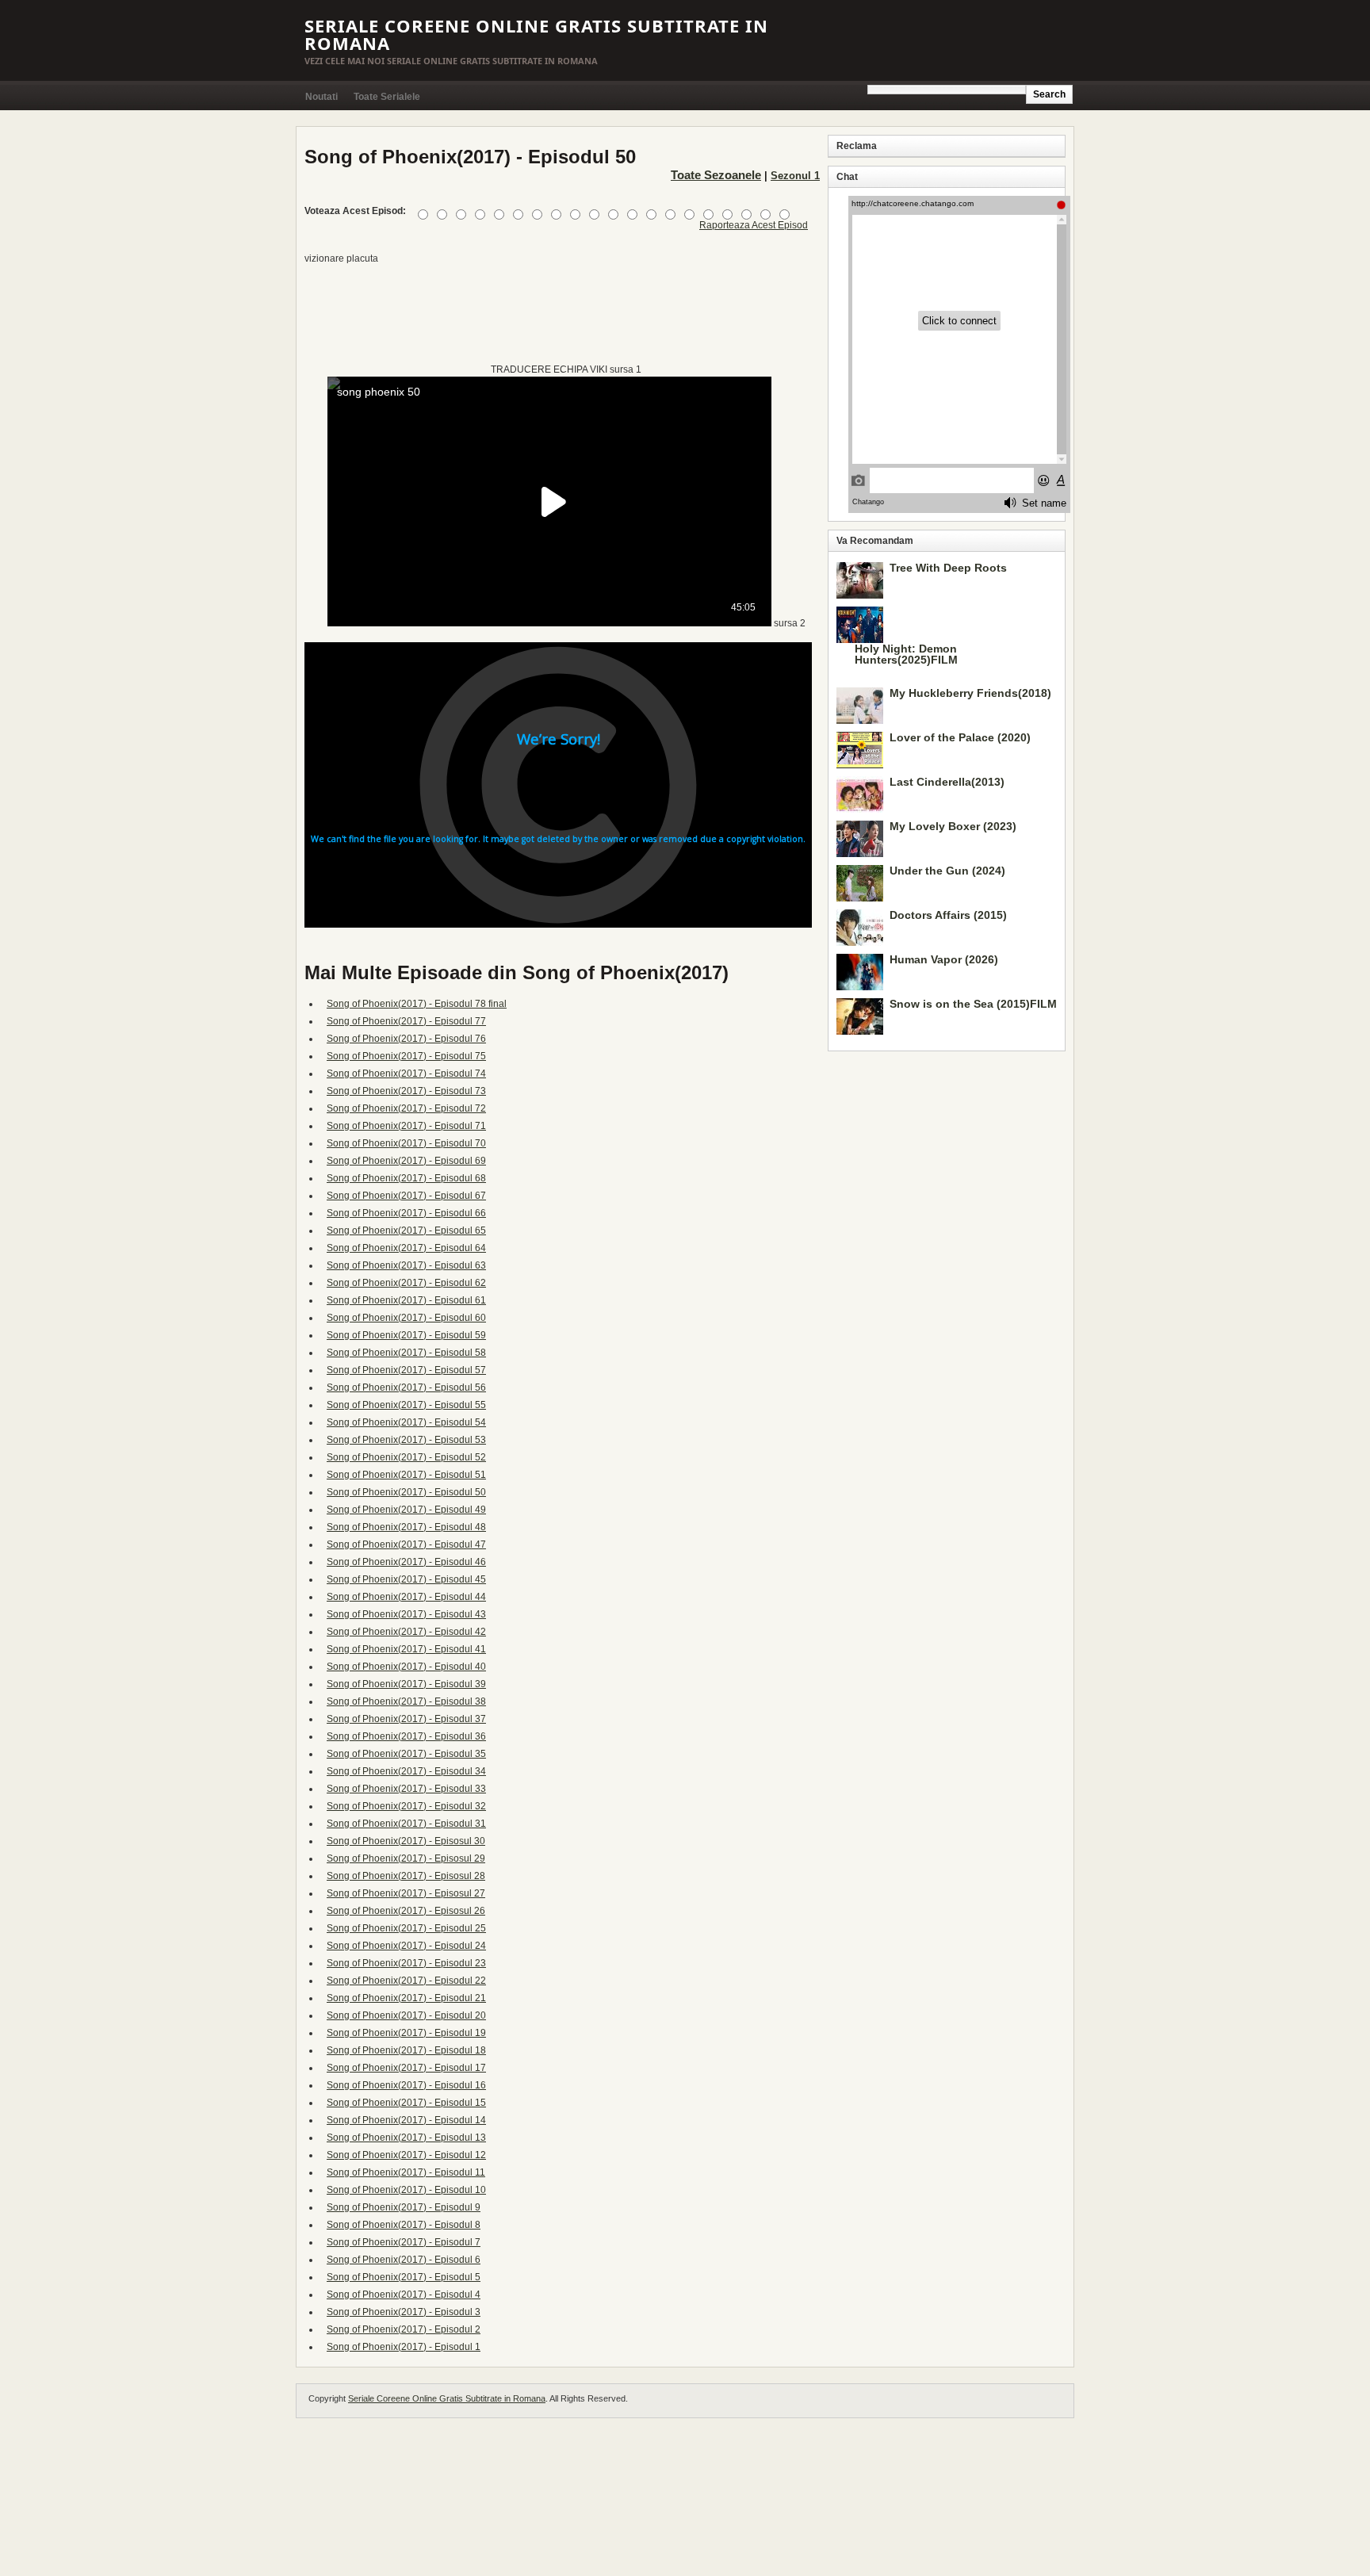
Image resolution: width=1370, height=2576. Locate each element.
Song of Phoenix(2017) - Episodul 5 (404, 2277)
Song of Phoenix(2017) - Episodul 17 (406, 2068)
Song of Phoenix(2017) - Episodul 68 (406, 1178)
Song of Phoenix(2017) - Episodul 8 (404, 2225)
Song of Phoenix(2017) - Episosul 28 (406, 1876)
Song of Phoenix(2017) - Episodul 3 (404, 2312)
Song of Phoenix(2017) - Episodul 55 (406, 1405)
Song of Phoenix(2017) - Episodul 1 (404, 2347)
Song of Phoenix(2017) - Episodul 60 (406, 1318)
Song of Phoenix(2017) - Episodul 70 (406, 1143)
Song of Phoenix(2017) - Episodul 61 (406, 1300)
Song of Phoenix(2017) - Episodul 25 (406, 1928)
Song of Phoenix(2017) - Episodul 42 (406, 1632)
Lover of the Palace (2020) (960, 737)
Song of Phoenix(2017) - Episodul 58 (406, 1353)
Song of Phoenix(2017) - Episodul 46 (406, 1562)
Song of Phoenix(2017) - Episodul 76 (406, 1039)
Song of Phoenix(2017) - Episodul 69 (406, 1161)
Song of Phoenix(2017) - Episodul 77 (406, 1021)
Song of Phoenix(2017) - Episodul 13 (406, 2138)
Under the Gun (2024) (947, 871)
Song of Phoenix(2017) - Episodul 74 (406, 1074)
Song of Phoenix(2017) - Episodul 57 (406, 1370)
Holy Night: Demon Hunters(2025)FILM (906, 654)
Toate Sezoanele (716, 175)
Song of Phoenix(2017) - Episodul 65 (406, 1231)
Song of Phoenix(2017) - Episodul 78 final (417, 1004)
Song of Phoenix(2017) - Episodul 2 (404, 2329)
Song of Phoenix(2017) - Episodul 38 (406, 1701)
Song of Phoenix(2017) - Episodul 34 (406, 1771)
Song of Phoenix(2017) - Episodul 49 (406, 1510)
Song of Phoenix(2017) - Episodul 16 (406, 2085)
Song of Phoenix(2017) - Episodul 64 (406, 1248)
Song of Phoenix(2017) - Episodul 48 (406, 1527)
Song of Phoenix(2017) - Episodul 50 (406, 1492)
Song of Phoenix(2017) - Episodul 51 (406, 1475)
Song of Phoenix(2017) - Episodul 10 (406, 2190)
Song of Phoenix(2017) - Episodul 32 (406, 1806)
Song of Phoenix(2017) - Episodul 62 (406, 1283)
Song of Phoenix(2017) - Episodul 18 (406, 2050)
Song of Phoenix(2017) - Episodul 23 (406, 1963)
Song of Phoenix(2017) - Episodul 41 (406, 1649)
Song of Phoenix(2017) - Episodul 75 (406, 1056)
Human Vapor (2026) (944, 959)
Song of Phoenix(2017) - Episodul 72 (406, 1108)
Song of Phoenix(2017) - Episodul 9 (404, 2207)
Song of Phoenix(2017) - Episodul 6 (404, 2260)
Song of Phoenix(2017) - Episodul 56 (406, 1388)
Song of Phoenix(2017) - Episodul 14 (406, 2120)
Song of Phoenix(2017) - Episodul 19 (406, 2033)
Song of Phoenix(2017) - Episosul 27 (406, 1893)
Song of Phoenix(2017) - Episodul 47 (406, 1544)
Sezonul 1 (795, 176)
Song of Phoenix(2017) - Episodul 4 (404, 2295)
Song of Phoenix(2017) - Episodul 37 (406, 1719)
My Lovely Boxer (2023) (953, 826)
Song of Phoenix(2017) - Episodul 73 (406, 1091)
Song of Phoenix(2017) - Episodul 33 (406, 1789)
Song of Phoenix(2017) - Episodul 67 (406, 1196)
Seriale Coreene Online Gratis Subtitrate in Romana (536, 34)
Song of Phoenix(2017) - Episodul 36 (406, 1736)
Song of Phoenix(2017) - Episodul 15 (406, 2103)
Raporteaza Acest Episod (754, 225)
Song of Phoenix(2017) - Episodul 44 (406, 1597)
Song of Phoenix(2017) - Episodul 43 (406, 1614)
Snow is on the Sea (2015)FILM (973, 1004)
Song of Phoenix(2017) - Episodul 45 (406, 1579)
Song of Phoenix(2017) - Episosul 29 (406, 1858)
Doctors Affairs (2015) (948, 915)
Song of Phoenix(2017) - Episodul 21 (406, 1998)
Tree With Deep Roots (948, 568)
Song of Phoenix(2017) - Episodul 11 (406, 2172)
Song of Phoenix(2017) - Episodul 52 (406, 1457)
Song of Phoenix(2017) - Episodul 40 (406, 1667)
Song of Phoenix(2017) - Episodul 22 (406, 1981)
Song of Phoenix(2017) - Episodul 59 (406, 1335)
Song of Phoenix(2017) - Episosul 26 (406, 1911)
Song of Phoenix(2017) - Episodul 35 (406, 1754)
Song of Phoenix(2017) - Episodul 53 (406, 1440)
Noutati (321, 97)
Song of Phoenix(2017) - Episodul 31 (406, 1824)
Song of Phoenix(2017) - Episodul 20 (406, 2015)
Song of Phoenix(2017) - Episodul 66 (406, 1213)
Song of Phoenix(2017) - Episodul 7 (404, 2242)
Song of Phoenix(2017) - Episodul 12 (406, 2155)
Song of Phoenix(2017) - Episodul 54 (406, 1422)
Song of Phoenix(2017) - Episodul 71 (406, 1126)
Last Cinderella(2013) (947, 782)
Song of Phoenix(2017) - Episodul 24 (406, 1946)
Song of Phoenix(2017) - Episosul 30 (406, 1841)
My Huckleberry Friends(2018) (970, 693)
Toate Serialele (387, 97)
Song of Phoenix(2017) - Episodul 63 (406, 1265)
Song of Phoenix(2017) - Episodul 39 (406, 1684)
